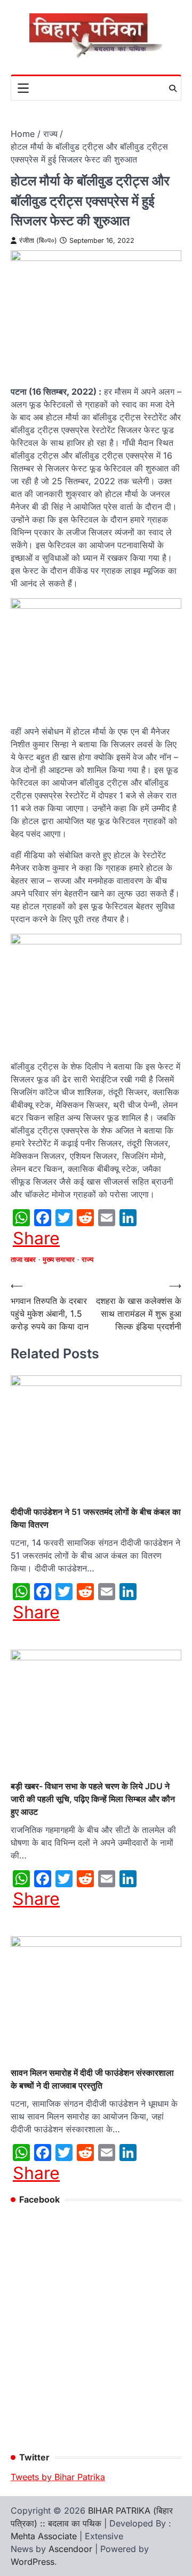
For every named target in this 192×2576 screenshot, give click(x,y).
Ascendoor (70, 2549)
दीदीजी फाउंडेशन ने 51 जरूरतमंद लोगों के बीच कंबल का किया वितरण (96, 1518)
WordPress (33, 2562)
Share (36, 1238)
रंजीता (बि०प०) (38, 241)
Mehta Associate (45, 2536)
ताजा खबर (23, 1260)
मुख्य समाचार (59, 1260)
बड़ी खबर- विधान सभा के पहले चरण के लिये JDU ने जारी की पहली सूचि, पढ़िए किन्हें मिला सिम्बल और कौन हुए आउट (93, 1799)
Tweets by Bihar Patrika (58, 2477)
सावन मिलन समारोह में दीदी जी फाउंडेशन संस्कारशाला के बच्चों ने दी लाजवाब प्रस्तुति (92, 2079)
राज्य (87, 1260)
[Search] (173, 88)
